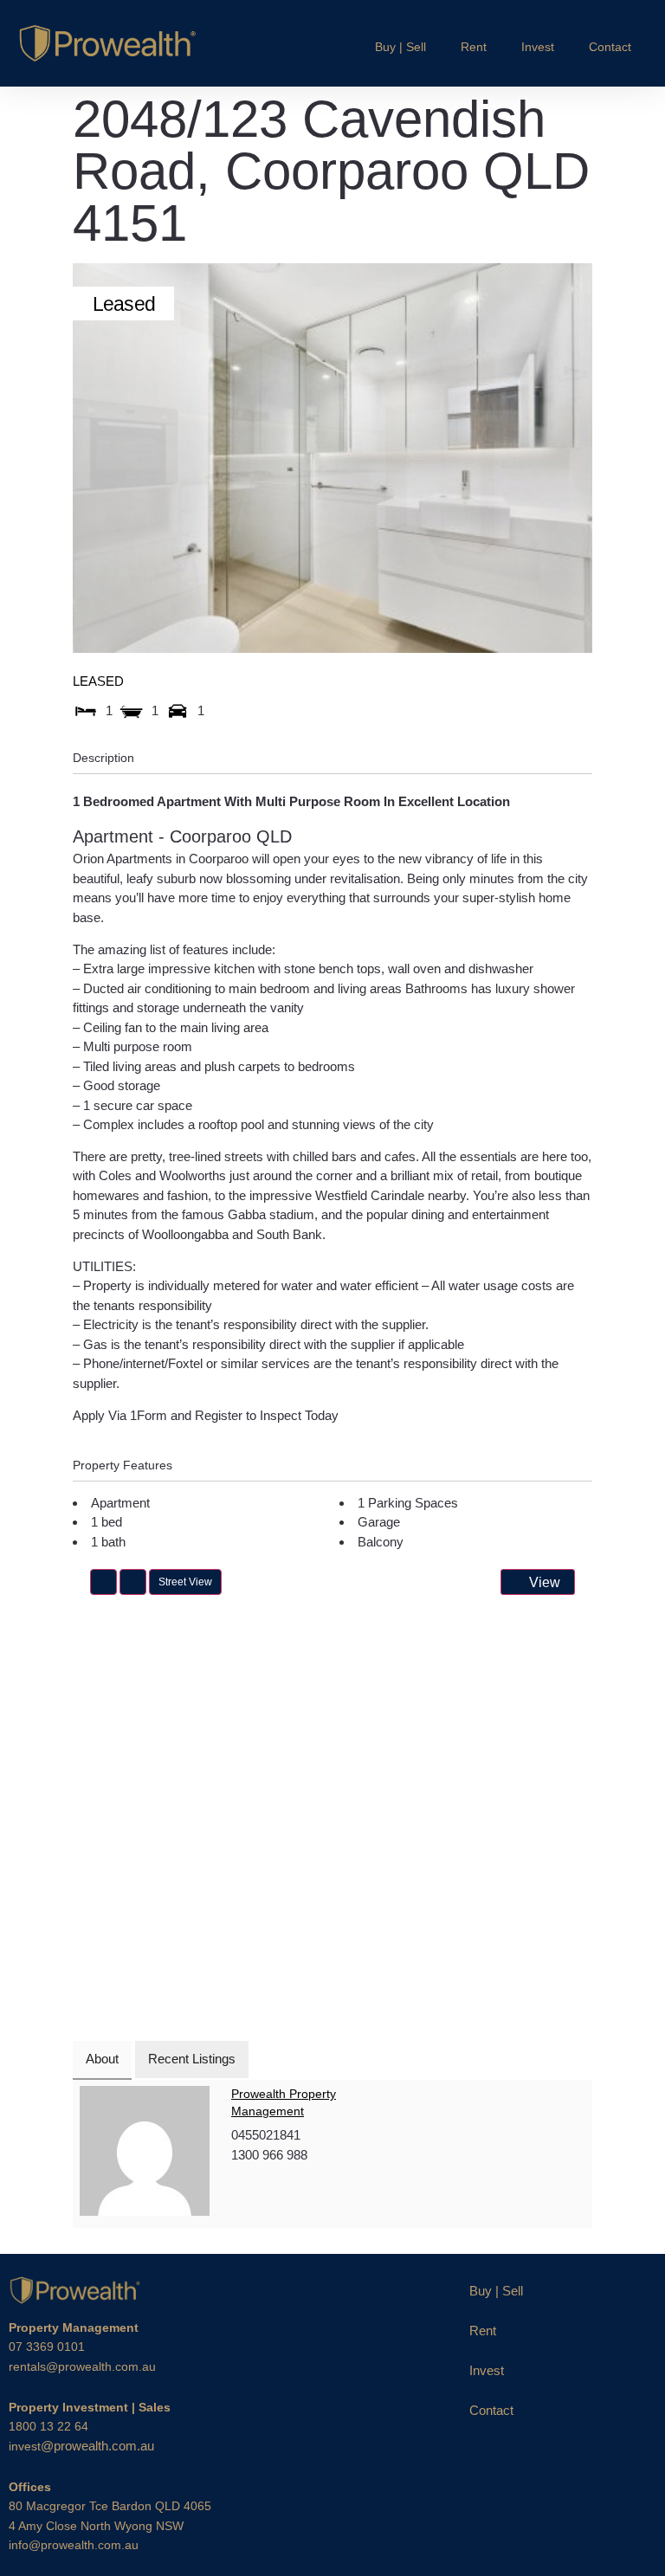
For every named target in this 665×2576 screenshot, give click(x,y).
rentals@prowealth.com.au (82, 2366)
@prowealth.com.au (81, 2446)
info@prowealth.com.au (74, 2545)
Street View (185, 1582)
